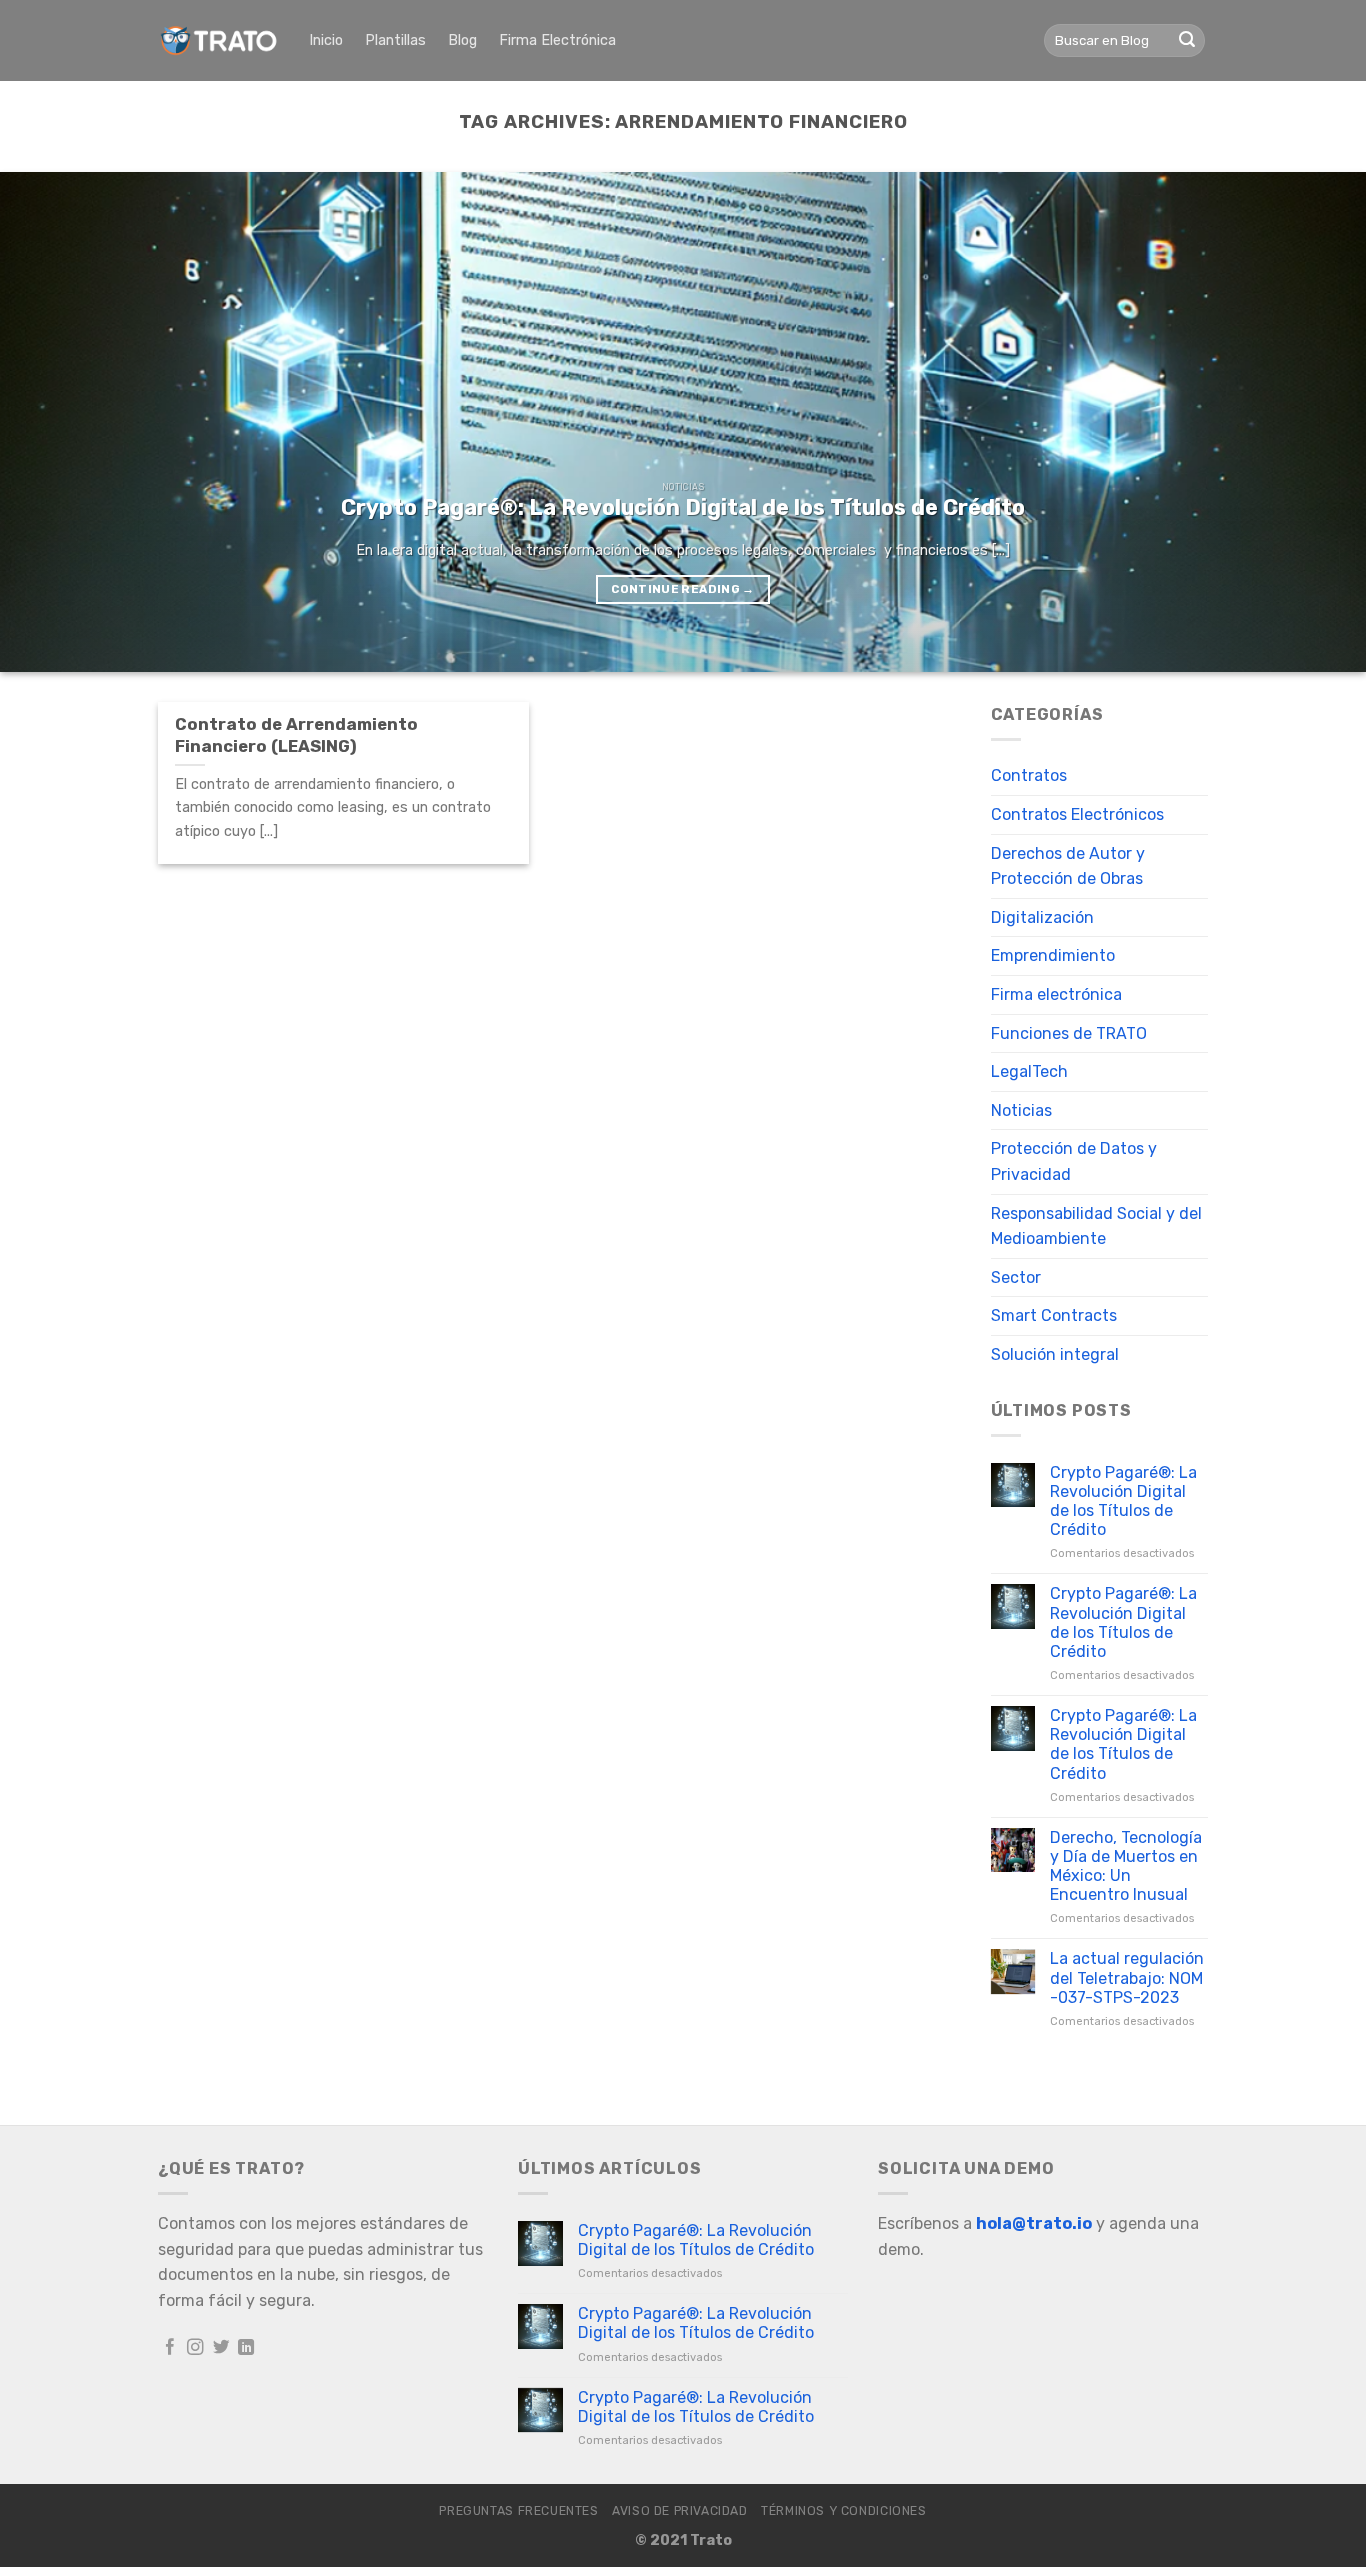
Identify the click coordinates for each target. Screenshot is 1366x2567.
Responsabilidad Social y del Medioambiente (1096, 1226)
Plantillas (395, 40)
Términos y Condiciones (843, 2511)
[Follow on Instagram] (195, 2348)
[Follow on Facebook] (170, 2348)
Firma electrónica (1056, 994)
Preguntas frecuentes (518, 2511)
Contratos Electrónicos (1077, 814)
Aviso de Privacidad (680, 2511)
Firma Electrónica (557, 40)
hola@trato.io (1034, 2223)
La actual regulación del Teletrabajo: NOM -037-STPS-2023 (1127, 1977)
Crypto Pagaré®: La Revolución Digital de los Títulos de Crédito (1123, 1501)
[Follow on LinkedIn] (246, 2348)
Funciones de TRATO (1069, 1033)
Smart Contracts (1054, 1315)
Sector (1016, 1277)
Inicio (326, 40)
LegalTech (1029, 1071)
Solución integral (1055, 1354)
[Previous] (53, 422)
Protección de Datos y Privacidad (1074, 1161)
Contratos (1029, 775)
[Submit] (1187, 41)
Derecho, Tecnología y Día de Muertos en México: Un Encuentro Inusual (1126, 1866)
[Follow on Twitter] (221, 2348)
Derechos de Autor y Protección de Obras (1068, 866)
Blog (462, 40)
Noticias (1021, 1110)
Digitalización (1042, 917)
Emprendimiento (1053, 955)
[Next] (1313, 422)
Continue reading (682, 589)
